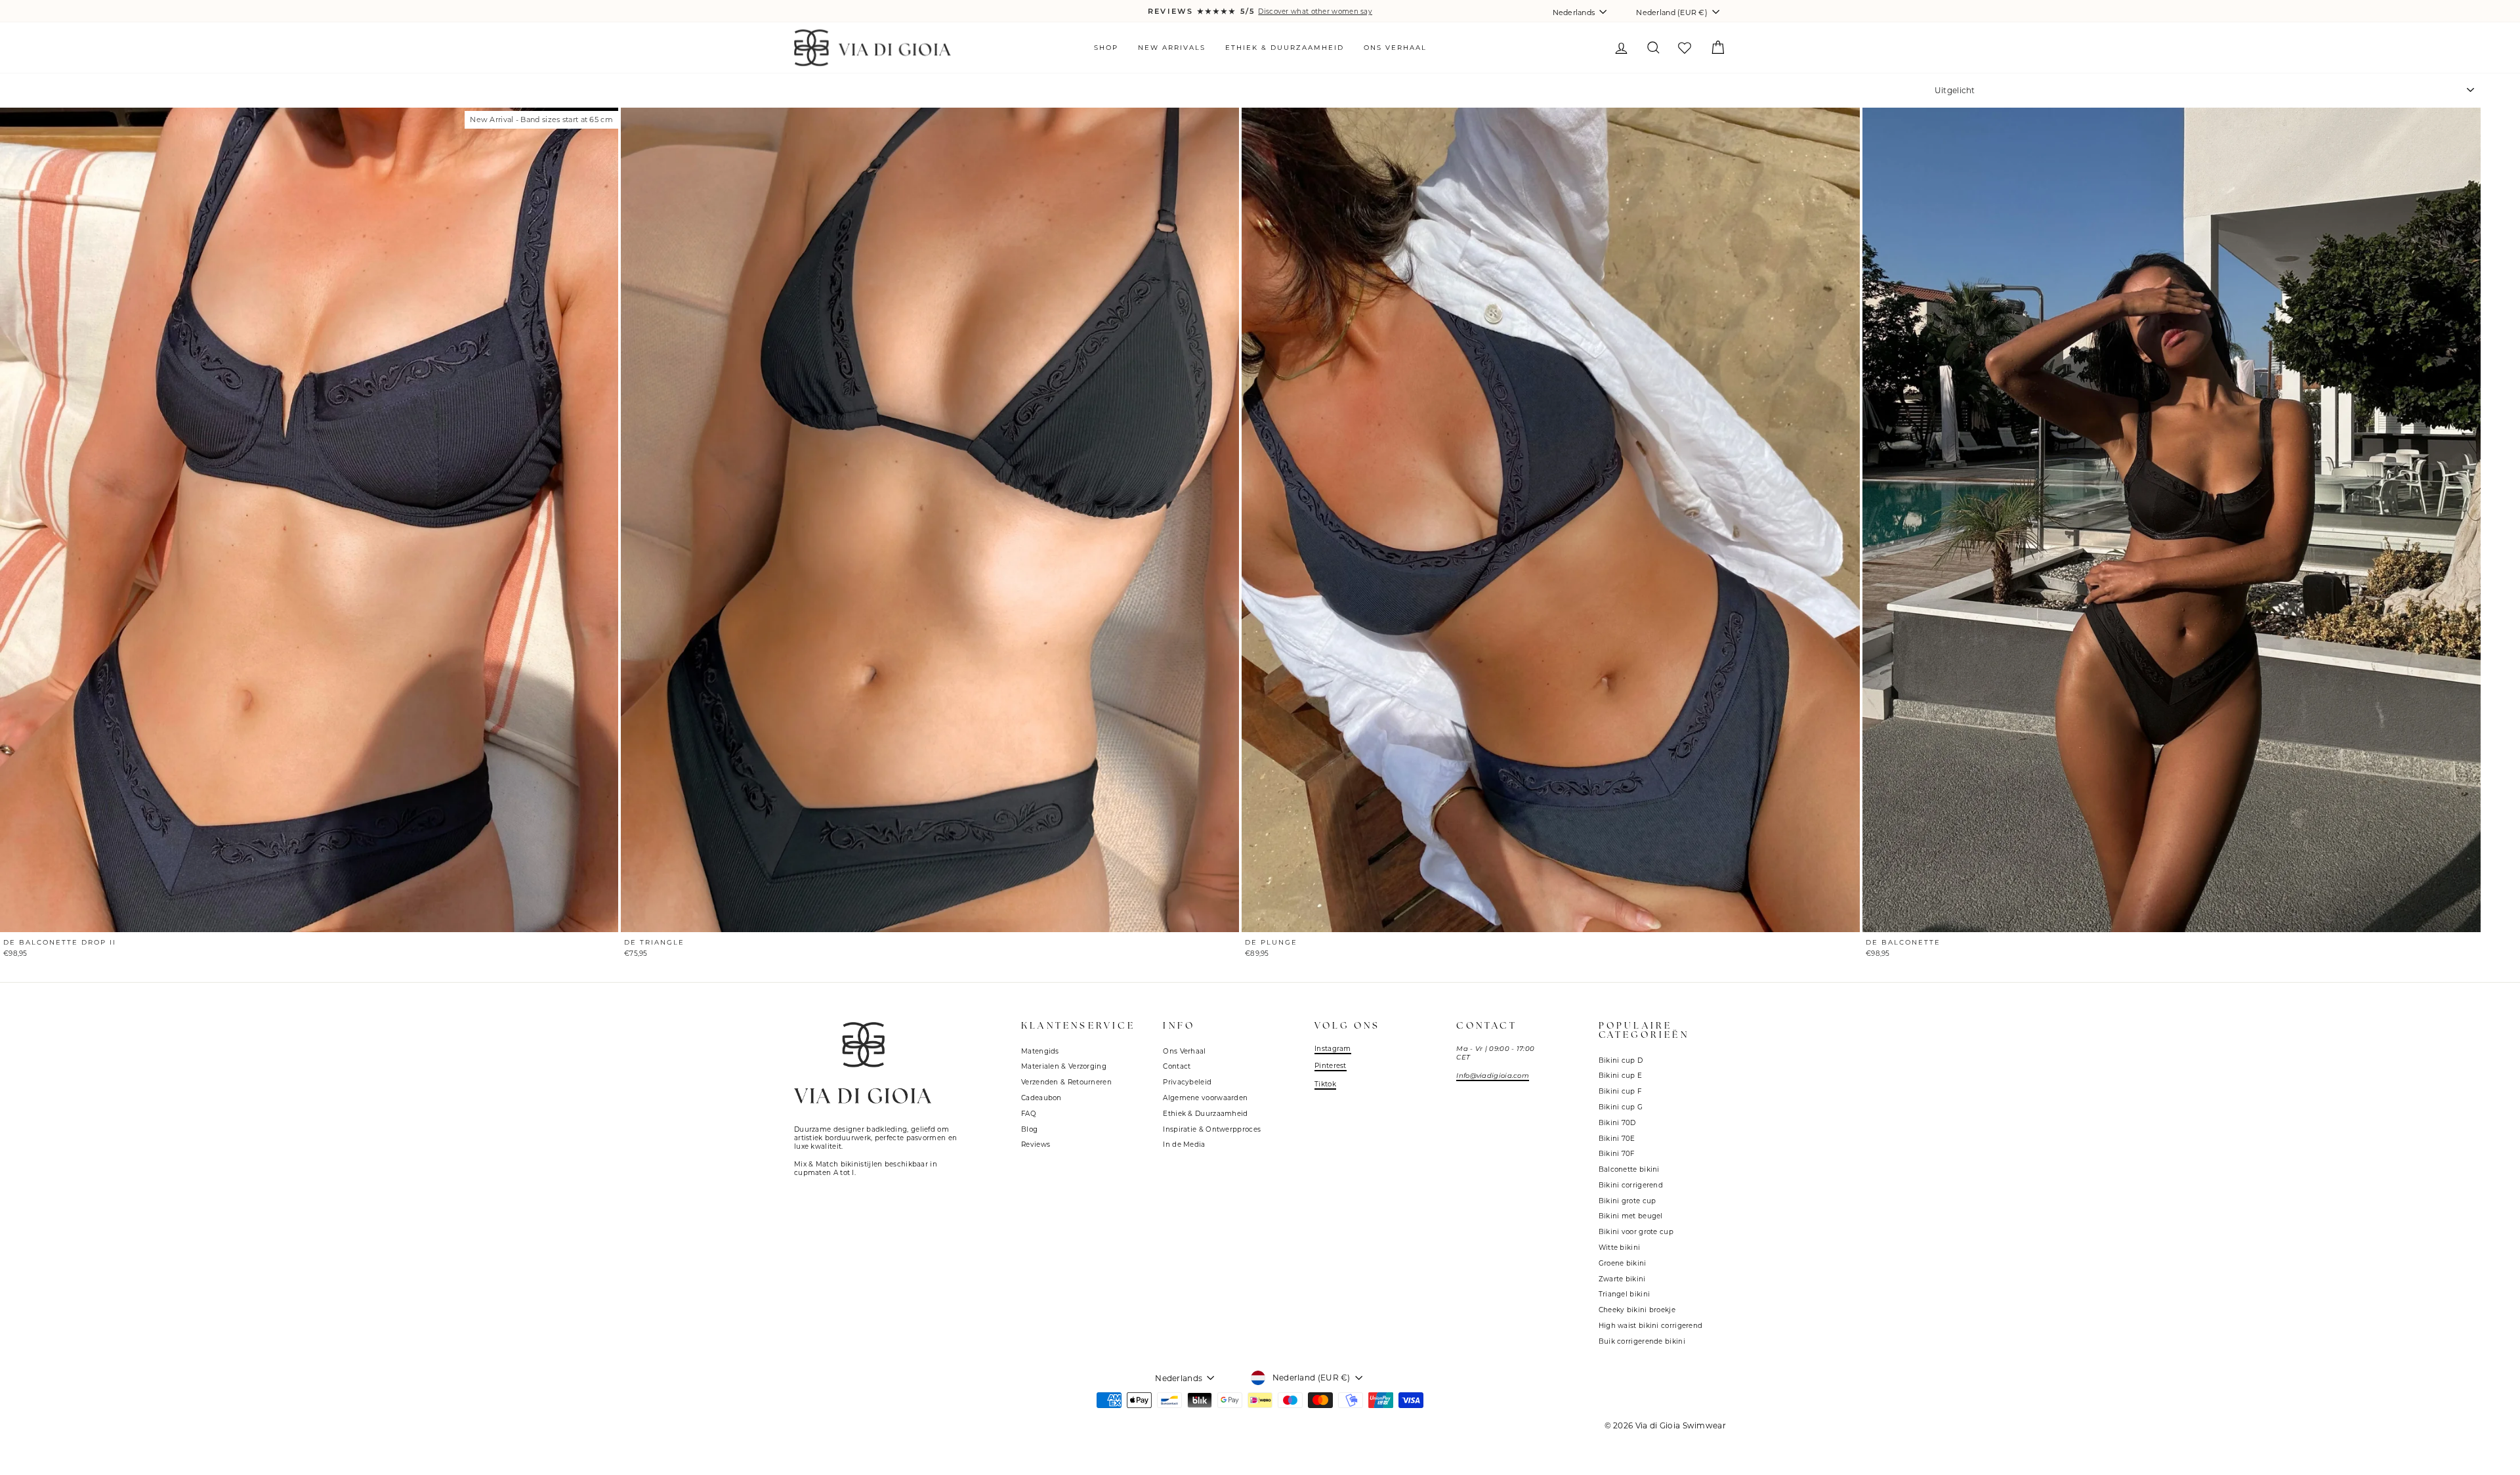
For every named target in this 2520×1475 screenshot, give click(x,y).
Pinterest (1331, 1066)
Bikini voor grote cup (1636, 1232)
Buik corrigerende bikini (1642, 1341)
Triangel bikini (1625, 1294)
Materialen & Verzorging (1064, 1066)
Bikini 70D (1617, 1123)
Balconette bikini (1629, 1169)
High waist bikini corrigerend (1651, 1326)
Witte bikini (1620, 1248)
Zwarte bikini (1622, 1279)
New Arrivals (1172, 48)
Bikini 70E (1617, 1139)
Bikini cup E (1621, 1076)
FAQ (1029, 1114)
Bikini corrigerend (1631, 1185)
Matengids (1040, 1051)
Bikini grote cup (1627, 1201)
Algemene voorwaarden (1205, 1098)
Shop (1106, 48)
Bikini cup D (1621, 1060)
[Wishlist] (1684, 49)
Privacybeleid (1187, 1082)
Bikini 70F (1617, 1154)
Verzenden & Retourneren (1066, 1082)
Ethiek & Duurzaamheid (1285, 48)
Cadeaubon (1041, 1098)
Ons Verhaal (1395, 48)
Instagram (1333, 1049)
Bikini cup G (1621, 1107)
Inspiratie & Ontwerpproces (1212, 1129)
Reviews (1036, 1144)
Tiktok (1325, 1084)
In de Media (1184, 1144)
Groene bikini (1623, 1263)
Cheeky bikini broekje (1637, 1310)
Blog (1029, 1129)
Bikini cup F (1620, 1091)
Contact (1177, 1066)
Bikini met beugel (1631, 1216)
